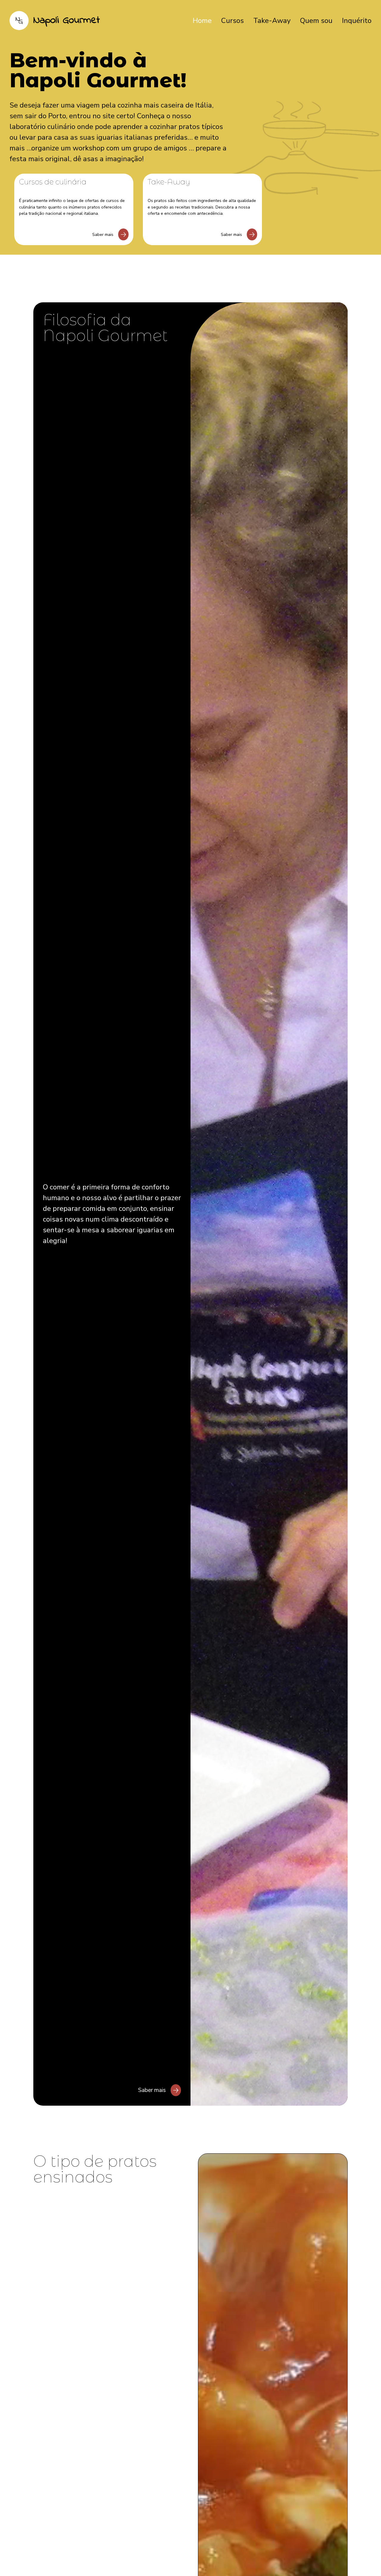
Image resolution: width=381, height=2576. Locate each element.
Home (202, 21)
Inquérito (357, 21)
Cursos (232, 21)
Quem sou (316, 21)
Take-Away (272, 21)
